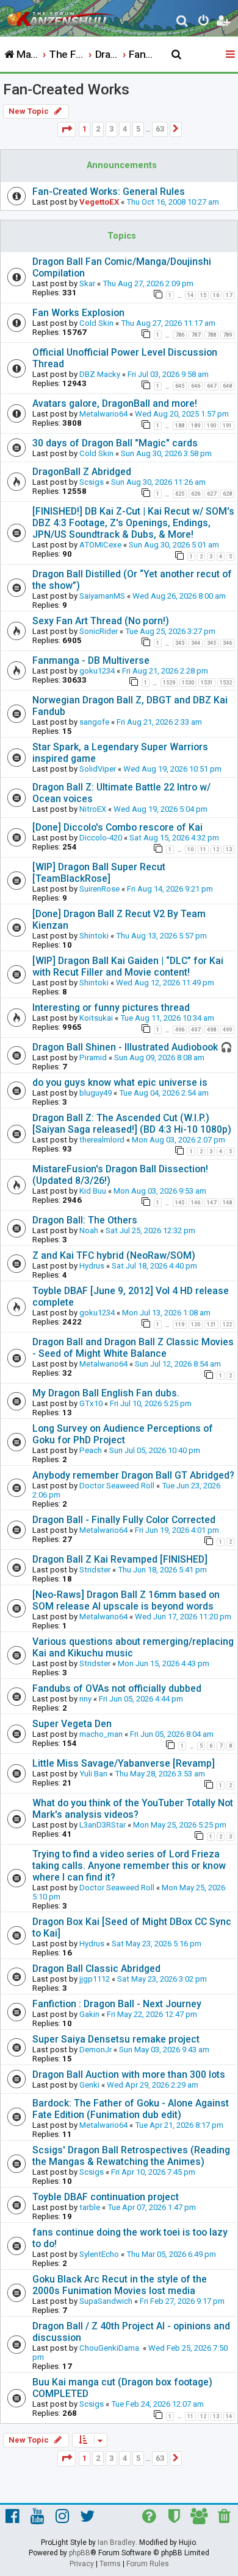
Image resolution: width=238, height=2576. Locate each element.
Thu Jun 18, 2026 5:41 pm (162, 1570)
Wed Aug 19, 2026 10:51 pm (172, 769)
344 (196, 643)
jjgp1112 (95, 1979)
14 (190, 295)
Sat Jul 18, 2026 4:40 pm (154, 1266)
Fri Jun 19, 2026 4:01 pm (177, 1530)
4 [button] (125, 129)
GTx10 (91, 1403)
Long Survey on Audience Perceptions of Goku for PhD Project (123, 1434)
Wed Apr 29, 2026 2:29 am (153, 2085)
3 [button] (111, 129)
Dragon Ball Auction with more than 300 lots (129, 2075)
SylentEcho (99, 2254)
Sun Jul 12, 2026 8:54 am (178, 1364)
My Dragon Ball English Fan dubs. (106, 1393)
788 (211, 335)
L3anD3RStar (103, 1825)
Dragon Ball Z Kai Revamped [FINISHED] (120, 1559)
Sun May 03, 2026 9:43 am (164, 2050)
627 (211, 494)
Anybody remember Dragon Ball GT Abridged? (133, 1475)
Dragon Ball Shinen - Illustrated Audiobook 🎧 (132, 1047)
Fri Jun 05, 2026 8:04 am (172, 1734)
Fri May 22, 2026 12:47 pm (152, 2014)
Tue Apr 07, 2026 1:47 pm (152, 2207)
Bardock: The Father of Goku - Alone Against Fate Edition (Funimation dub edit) (131, 2109)
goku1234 (97, 671)
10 (190, 850)
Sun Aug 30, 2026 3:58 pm (166, 453)
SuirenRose (99, 889)
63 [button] (160, 129)
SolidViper (98, 769)
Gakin (89, 2014)
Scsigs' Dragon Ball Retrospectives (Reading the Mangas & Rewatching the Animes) (131, 2156)
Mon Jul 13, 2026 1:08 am (166, 1313)
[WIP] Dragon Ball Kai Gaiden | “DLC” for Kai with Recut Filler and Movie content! (128, 966)
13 (229, 850)
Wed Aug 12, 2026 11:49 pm (165, 983)
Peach (91, 1450)
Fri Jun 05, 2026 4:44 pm (141, 1699)
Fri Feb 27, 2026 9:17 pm (182, 2301)
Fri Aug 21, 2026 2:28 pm (165, 671)
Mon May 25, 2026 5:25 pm (180, 1825)
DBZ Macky (100, 374)
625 (180, 494)
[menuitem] (183, 22)
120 (196, 1325)
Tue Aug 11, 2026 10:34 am (167, 1018)
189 (196, 426)
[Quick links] (231, 55)
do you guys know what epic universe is (120, 1082)
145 (180, 1203)
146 (196, 1203)
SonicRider (99, 631)
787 (196, 335)
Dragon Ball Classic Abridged (96, 1969)
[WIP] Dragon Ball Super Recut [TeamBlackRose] (99, 873)
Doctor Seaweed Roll (117, 1486)
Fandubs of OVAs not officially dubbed (117, 1688)
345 (211, 643)
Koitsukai (96, 1018)
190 (211, 426)
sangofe (94, 722)
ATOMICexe (100, 545)
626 (196, 494)
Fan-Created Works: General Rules (109, 192)
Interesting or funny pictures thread (111, 1008)
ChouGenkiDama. (110, 2348)
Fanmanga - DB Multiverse (91, 660)
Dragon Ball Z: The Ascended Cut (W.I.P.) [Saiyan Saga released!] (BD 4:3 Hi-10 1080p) (132, 1124)
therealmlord (102, 1140)
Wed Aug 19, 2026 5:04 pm (160, 809)
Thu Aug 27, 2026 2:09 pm (148, 283)
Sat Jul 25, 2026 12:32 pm (150, 1230)
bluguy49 (96, 1093)
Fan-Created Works (66, 90)
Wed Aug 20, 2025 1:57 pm (182, 414)
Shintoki (94, 936)
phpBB (80, 2553)
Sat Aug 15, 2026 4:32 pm (174, 838)
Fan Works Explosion (78, 313)
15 (203, 295)
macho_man (101, 1734)
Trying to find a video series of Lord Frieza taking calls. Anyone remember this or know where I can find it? (129, 1866)
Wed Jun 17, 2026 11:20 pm (183, 1617)
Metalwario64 (103, 414)
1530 (188, 683)
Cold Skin (96, 323)
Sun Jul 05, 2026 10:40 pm (155, 1450)
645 (180, 386)
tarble (90, 2207)
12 (216, 850)
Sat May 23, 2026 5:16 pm (157, 1944)
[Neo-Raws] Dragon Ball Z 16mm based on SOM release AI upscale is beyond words (126, 1600)
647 (211, 386)
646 (196, 386)
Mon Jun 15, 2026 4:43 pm (164, 1663)
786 (180, 335)
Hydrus (92, 1266)
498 (211, 1030)
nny (85, 1699)
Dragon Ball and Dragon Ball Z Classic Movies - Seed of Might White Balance (133, 1348)
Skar (87, 283)
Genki (89, 2085)
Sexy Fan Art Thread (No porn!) (101, 621)
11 (203, 850)
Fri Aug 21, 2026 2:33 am (159, 722)
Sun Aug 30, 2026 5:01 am (174, 545)
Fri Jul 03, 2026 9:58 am (168, 374)
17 (229, 295)
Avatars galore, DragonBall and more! (115, 403)
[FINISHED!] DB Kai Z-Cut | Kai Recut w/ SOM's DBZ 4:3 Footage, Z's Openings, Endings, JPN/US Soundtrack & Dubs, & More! (133, 523)
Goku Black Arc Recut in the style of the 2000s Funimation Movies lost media (120, 2285)
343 (180, 643)
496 (180, 1030)
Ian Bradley (117, 2543)
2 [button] (98, 129)
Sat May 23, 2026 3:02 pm (162, 1979)
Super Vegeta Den (72, 1724)
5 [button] (138, 129)
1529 (169, 683)
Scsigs (92, 482)
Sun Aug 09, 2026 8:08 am (159, 1057)
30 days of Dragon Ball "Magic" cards (115, 443)
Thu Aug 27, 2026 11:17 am (168, 323)
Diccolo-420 (101, 838)
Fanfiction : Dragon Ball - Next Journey (117, 2004)
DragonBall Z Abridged (82, 472)
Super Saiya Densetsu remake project (116, 2039)
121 (211, 1325)
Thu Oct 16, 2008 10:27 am (173, 202)
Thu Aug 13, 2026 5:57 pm (161, 936)
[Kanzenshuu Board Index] (62, 16)
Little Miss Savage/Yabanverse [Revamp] (124, 1763)
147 (211, 1203)
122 (227, 1325)
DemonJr (96, 2050)
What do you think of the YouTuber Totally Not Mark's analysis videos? (133, 1809)
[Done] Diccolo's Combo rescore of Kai (117, 827)
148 (227, 1203)
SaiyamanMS (102, 596)
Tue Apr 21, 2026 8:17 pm (179, 2125)
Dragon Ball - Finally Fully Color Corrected (124, 1520)
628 (227, 494)
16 (216, 295)
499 (227, 1030)
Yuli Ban (93, 1774)
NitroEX (93, 809)
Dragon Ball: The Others (85, 1220)
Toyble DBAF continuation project (106, 2197)
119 (180, 1325)
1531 (207, 683)
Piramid (93, 1057)
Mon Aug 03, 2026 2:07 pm (179, 1140)
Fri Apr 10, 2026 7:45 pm (153, 2172)
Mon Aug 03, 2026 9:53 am (160, 1191)
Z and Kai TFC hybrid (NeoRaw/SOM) (114, 1255)
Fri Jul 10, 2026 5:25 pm (151, 1403)
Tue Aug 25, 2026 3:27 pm (170, 631)
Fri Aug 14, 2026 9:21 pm (170, 889)
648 (227, 386)
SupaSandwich (106, 2301)
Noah (89, 1230)
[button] (67, 129)
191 (227, 426)
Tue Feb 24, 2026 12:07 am (157, 2404)
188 (180, 426)
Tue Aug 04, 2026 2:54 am (164, 1093)
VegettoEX (99, 202)
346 (227, 643)
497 (196, 1030)
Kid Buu (93, 1191)
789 (227, 335)
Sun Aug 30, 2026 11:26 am (158, 482)
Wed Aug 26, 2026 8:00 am (179, 596)
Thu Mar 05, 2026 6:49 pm (171, 2254)
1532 (226, 683)
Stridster (95, 1570)
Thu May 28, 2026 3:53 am (160, 1774)
